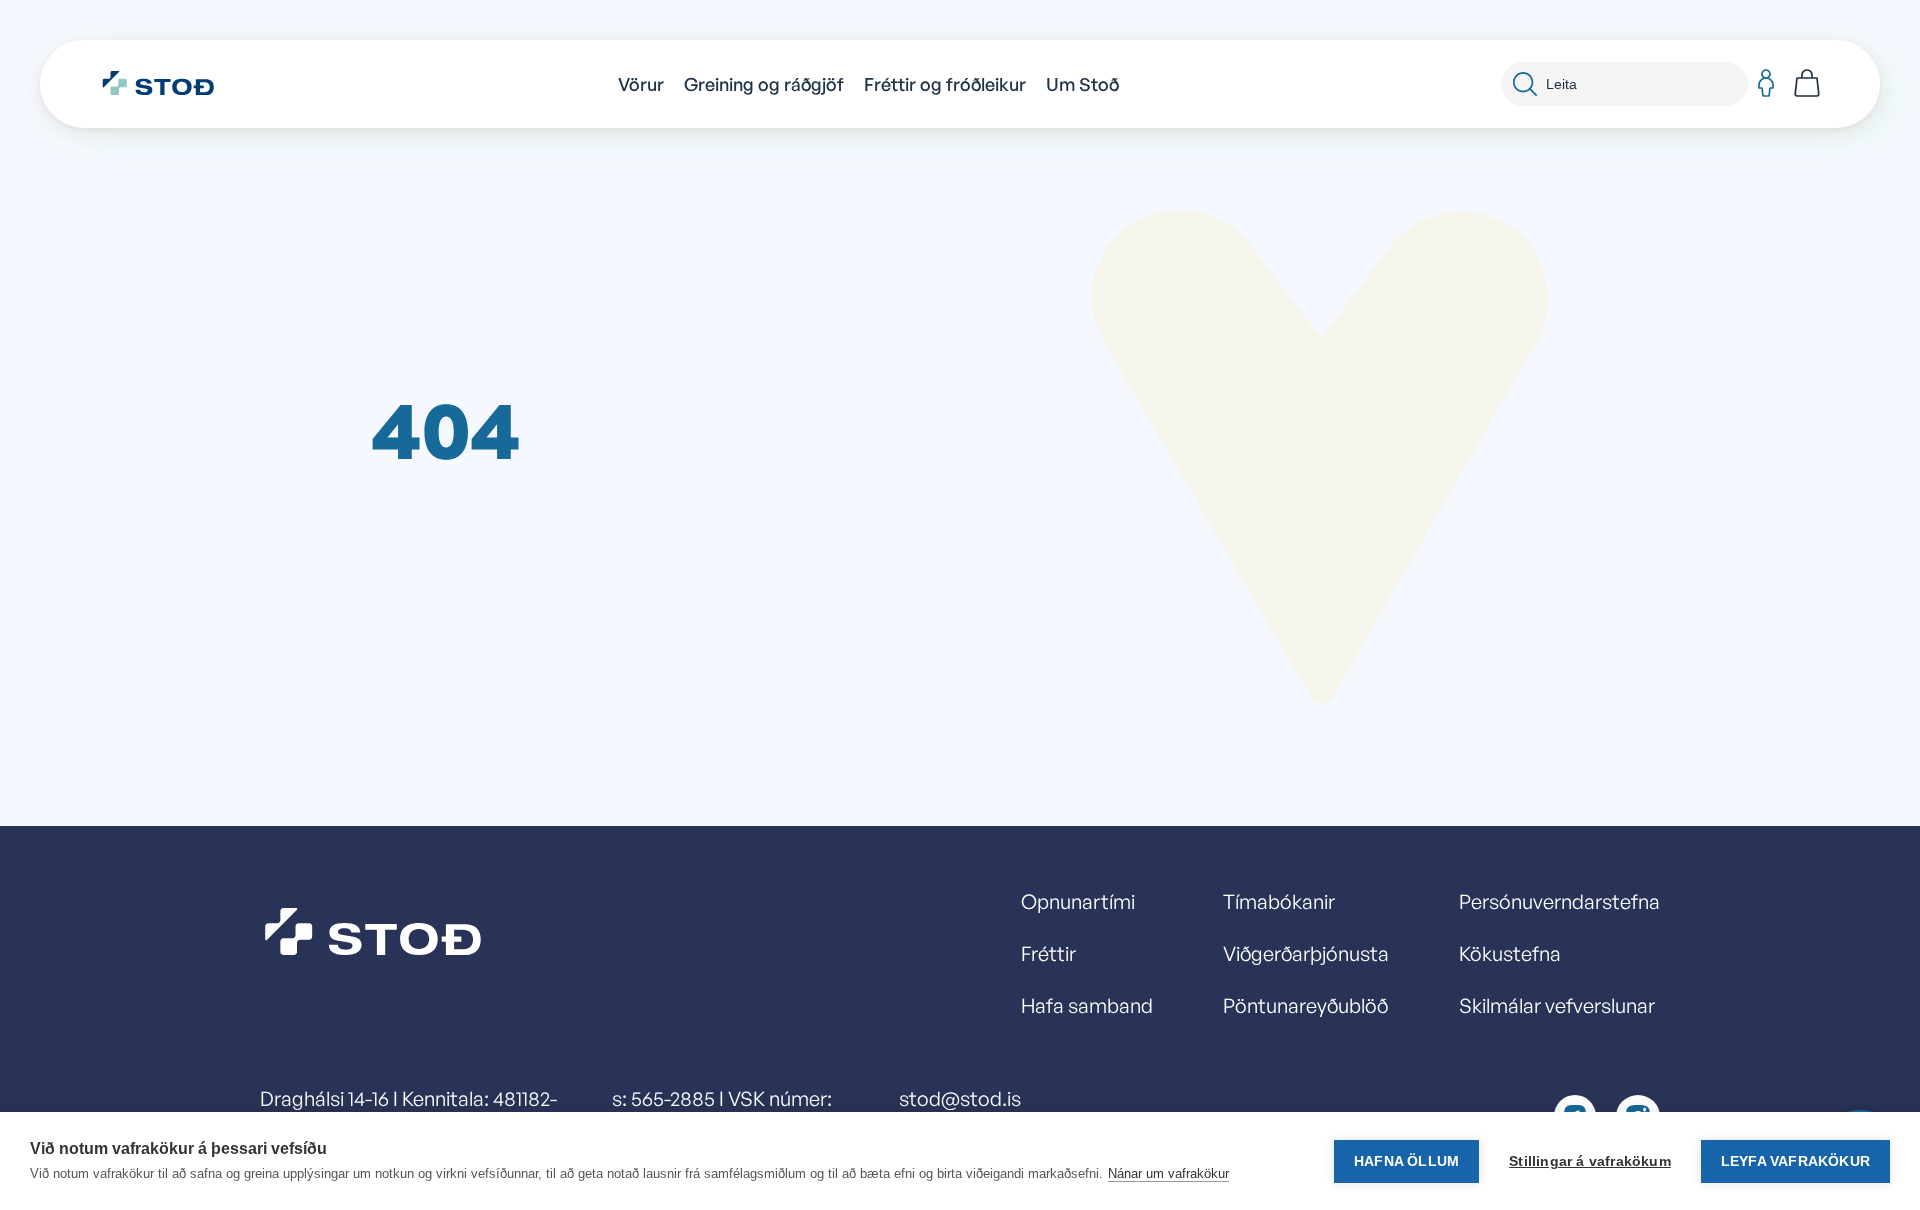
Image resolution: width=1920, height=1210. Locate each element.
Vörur (641, 84)
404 (446, 428)
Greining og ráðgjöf (764, 84)
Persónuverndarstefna (1559, 901)
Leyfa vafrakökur (1795, 1161)
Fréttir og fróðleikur (945, 84)
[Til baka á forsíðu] (168, 84)
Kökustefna (1510, 953)
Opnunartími (1078, 901)
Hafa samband (1087, 1005)
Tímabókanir (1279, 901)
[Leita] (1525, 84)
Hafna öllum (1406, 1161)
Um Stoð (1082, 84)
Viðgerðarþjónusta (1306, 953)
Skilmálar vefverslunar (1557, 1005)
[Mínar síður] (1766, 84)
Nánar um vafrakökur (1168, 1173)
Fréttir (1048, 953)
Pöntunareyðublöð (1305, 1005)
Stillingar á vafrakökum (1590, 1161)
